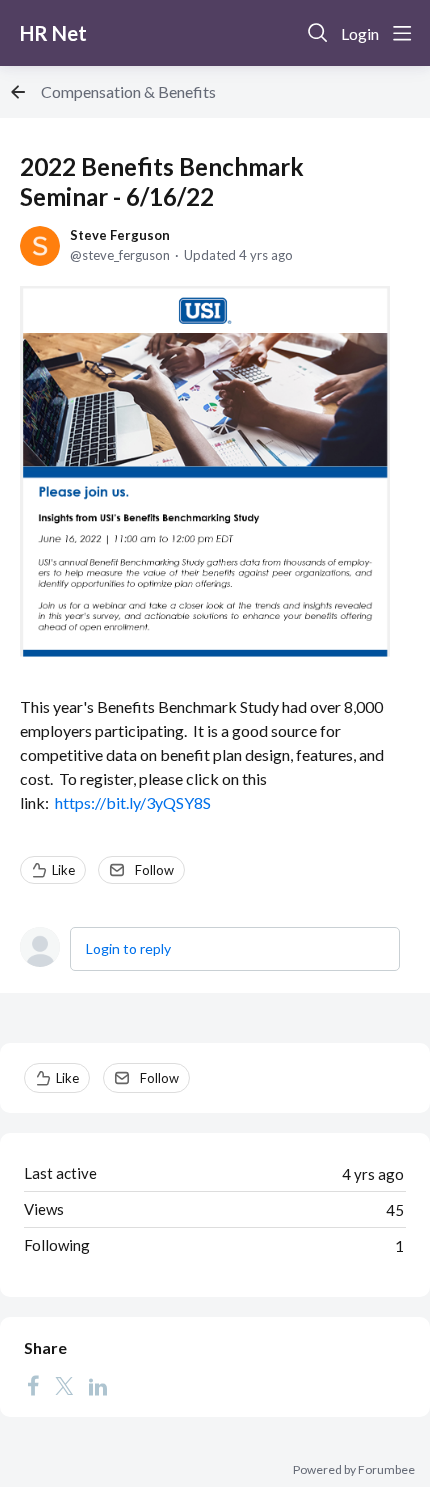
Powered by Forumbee (354, 1470)
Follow (154, 870)
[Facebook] (33, 1385)
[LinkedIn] (98, 1385)
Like (63, 870)
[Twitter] (64, 1385)
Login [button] (360, 33)
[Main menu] (402, 33)
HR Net (53, 33)
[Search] (318, 33)
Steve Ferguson (120, 235)
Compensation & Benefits (128, 91)
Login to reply (128, 948)
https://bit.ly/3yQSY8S (133, 802)
